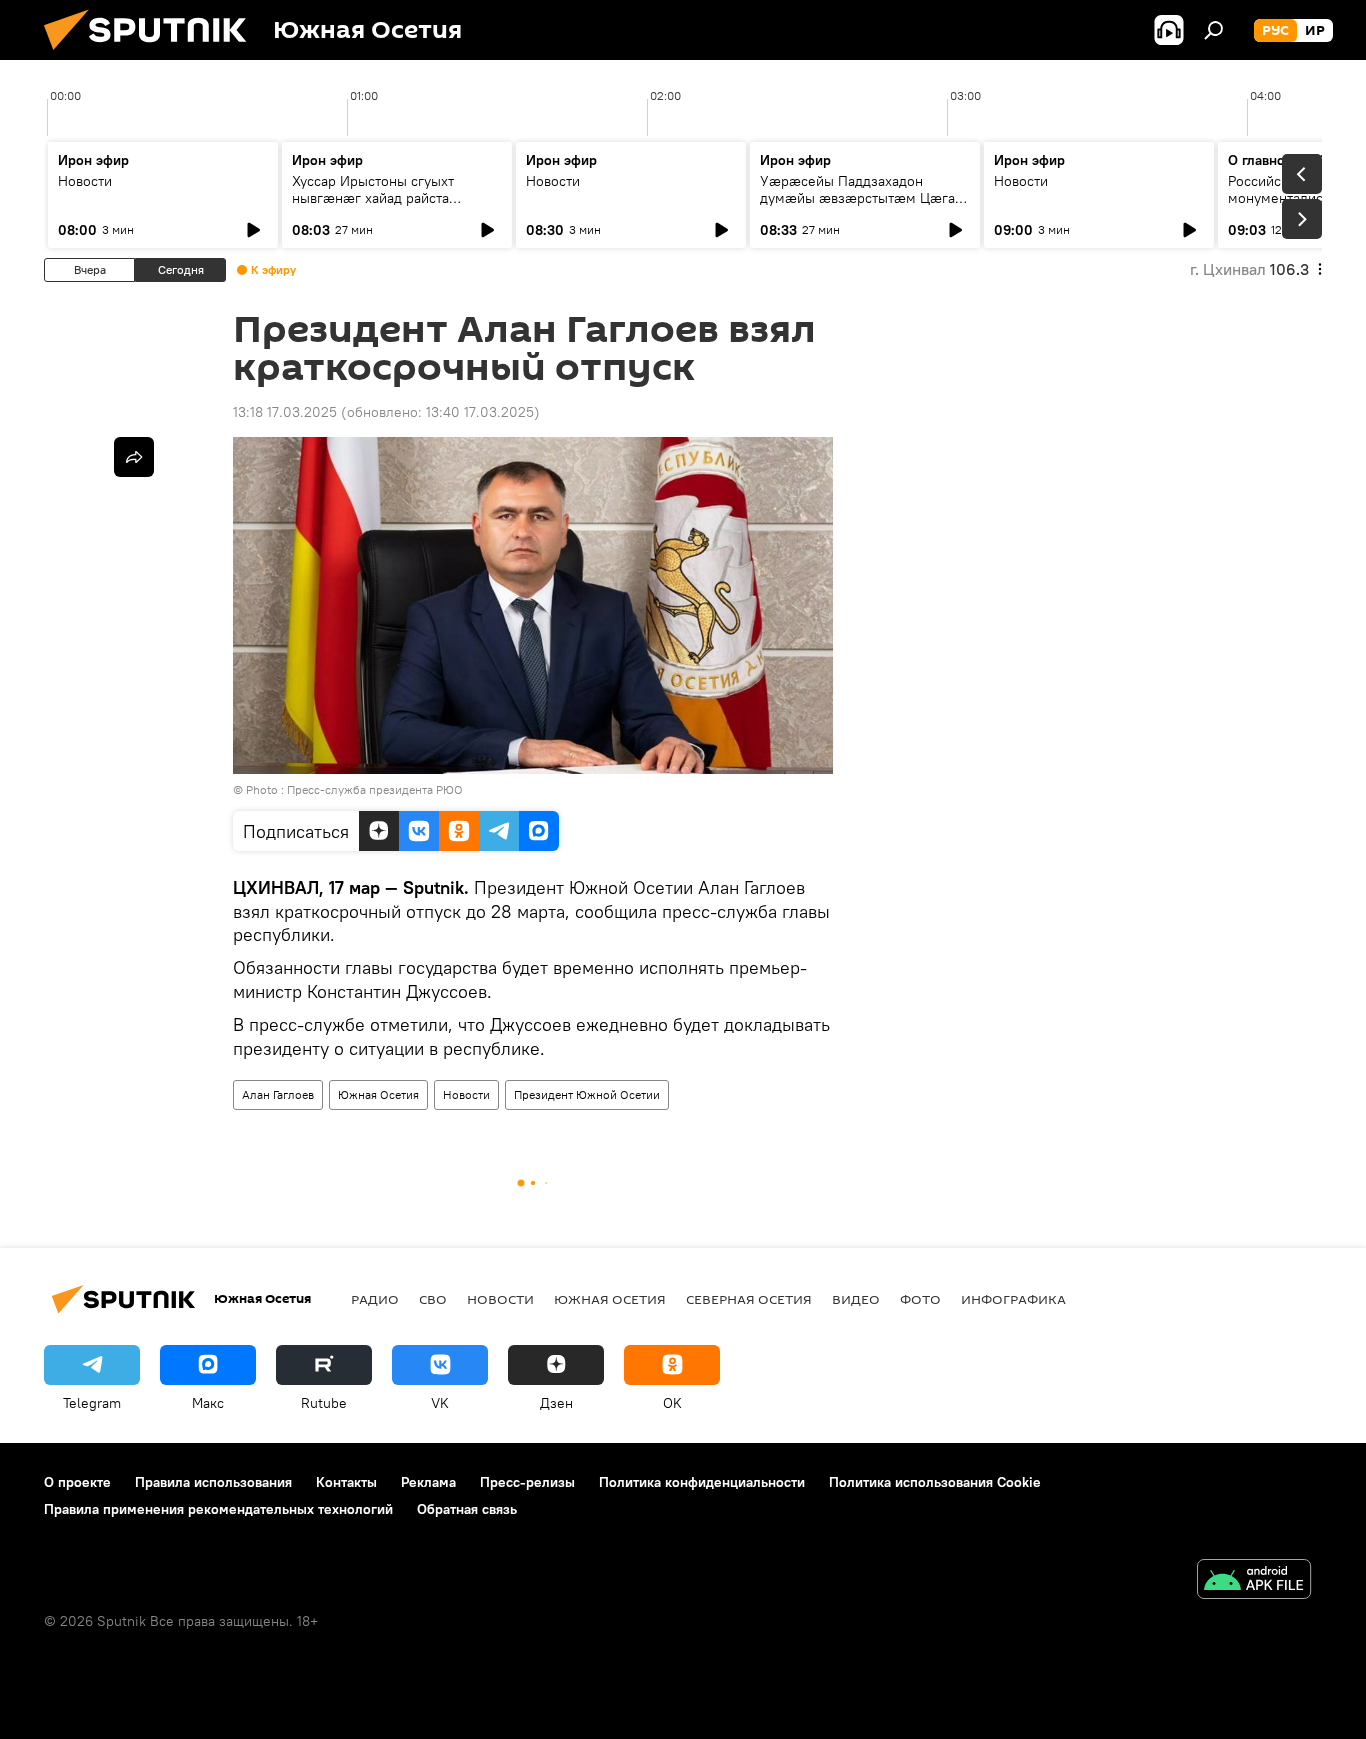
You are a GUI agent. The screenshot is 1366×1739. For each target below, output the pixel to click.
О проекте (77, 1482)
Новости (85, 181)
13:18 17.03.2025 (285, 412)
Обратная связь (467, 1509)
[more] (134, 457)
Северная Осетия (749, 1299)
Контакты (346, 1482)
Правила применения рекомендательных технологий (218, 1509)
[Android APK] (1254, 1581)
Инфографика (1013, 1299)
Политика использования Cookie (935, 1482)
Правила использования (213, 1482)
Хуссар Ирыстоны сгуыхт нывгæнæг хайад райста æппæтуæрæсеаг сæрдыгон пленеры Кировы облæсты (384, 206)
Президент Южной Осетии (587, 1094)
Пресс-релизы (527, 1482)
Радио (375, 1299)
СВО (433, 1299)
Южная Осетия (378, 1094)
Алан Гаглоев (278, 1094)
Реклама (428, 1482)
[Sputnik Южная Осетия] (153, 55)
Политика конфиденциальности (702, 1482)
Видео (856, 1299)
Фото (920, 1299)
